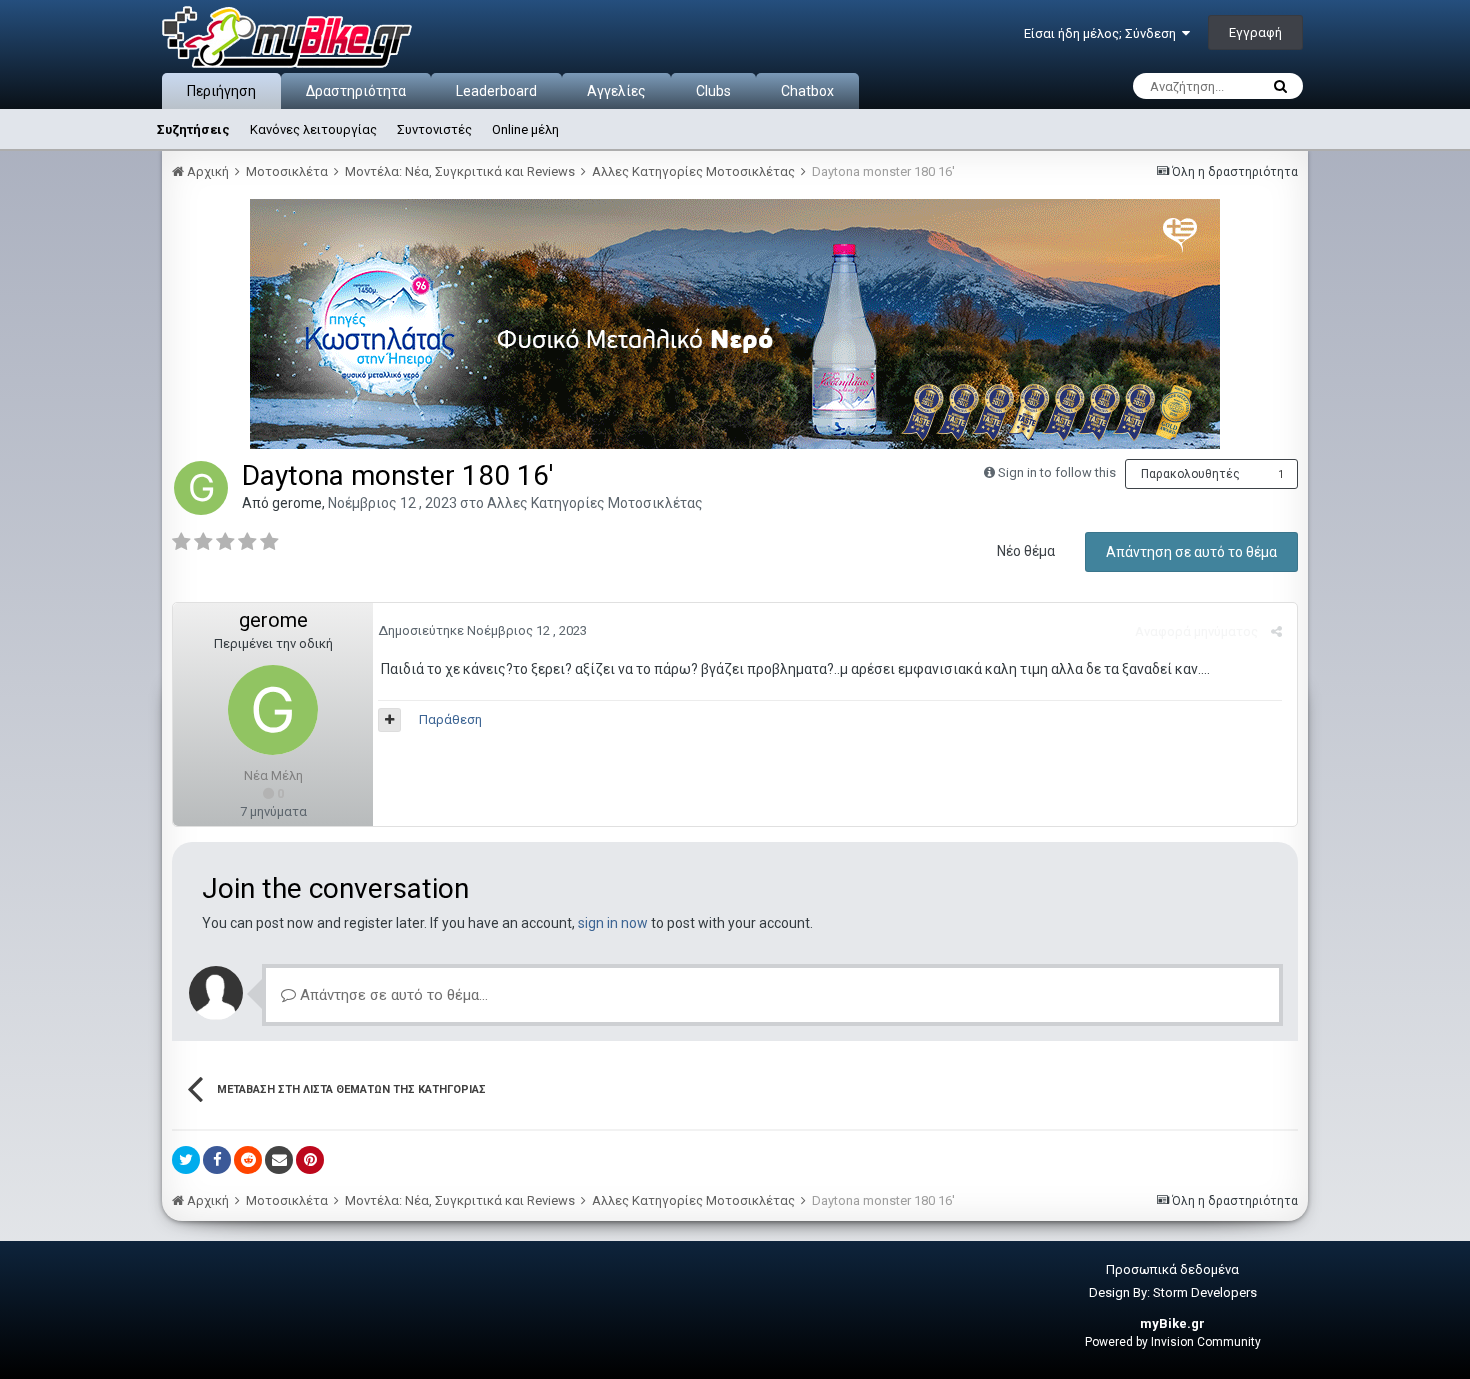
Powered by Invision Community (1173, 1342)
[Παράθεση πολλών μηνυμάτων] (389, 720)
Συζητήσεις (193, 129)
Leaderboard (496, 91)
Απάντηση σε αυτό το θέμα (1191, 552)
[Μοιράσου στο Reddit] (248, 1160)
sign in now (613, 923)
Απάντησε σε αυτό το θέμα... (392, 995)
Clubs (713, 91)
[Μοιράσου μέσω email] (279, 1160)
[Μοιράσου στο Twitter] (186, 1160)
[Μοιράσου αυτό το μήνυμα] (1276, 631)
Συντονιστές (434, 129)
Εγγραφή (1255, 32)
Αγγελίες (616, 91)
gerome (297, 503)
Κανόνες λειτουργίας (313, 129)
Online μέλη (525, 129)
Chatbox (807, 91)
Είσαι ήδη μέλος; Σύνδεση (1103, 33)
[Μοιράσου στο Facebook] (217, 1160)
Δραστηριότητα (356, 91)
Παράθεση (450, 719)
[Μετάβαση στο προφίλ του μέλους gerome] (201, 488)
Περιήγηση (221, 91)
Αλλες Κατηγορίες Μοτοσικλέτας (595, 503)
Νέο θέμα (1026, 551)
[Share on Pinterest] (310, 1160)
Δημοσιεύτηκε (482, 630)
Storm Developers (1205, 1292)
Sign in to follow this (1057, 472)
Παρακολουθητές (1190, 474)
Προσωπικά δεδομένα (1172, 1269)
